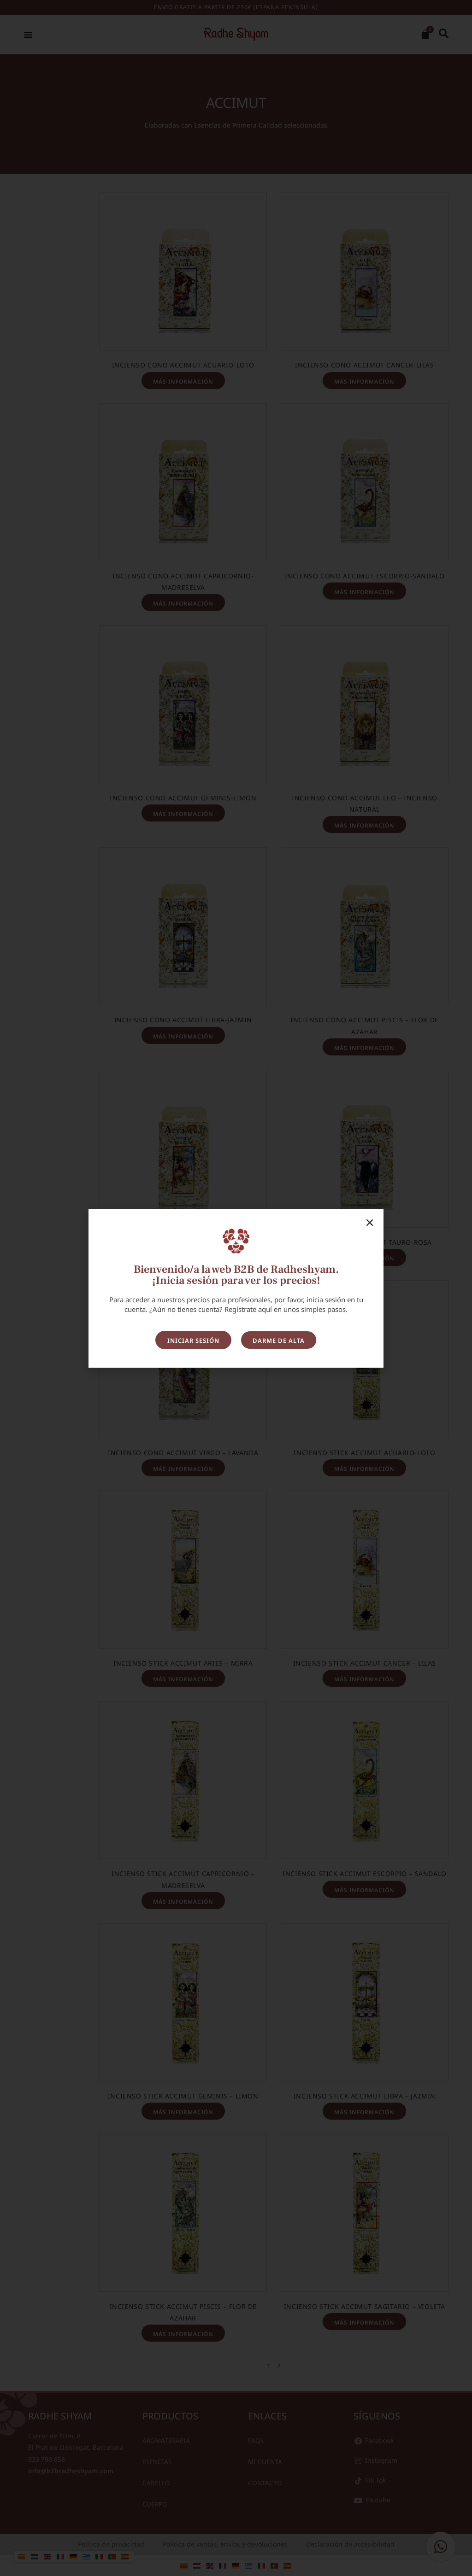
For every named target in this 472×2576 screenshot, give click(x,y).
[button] (370, 1223)
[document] (236, 1288)
